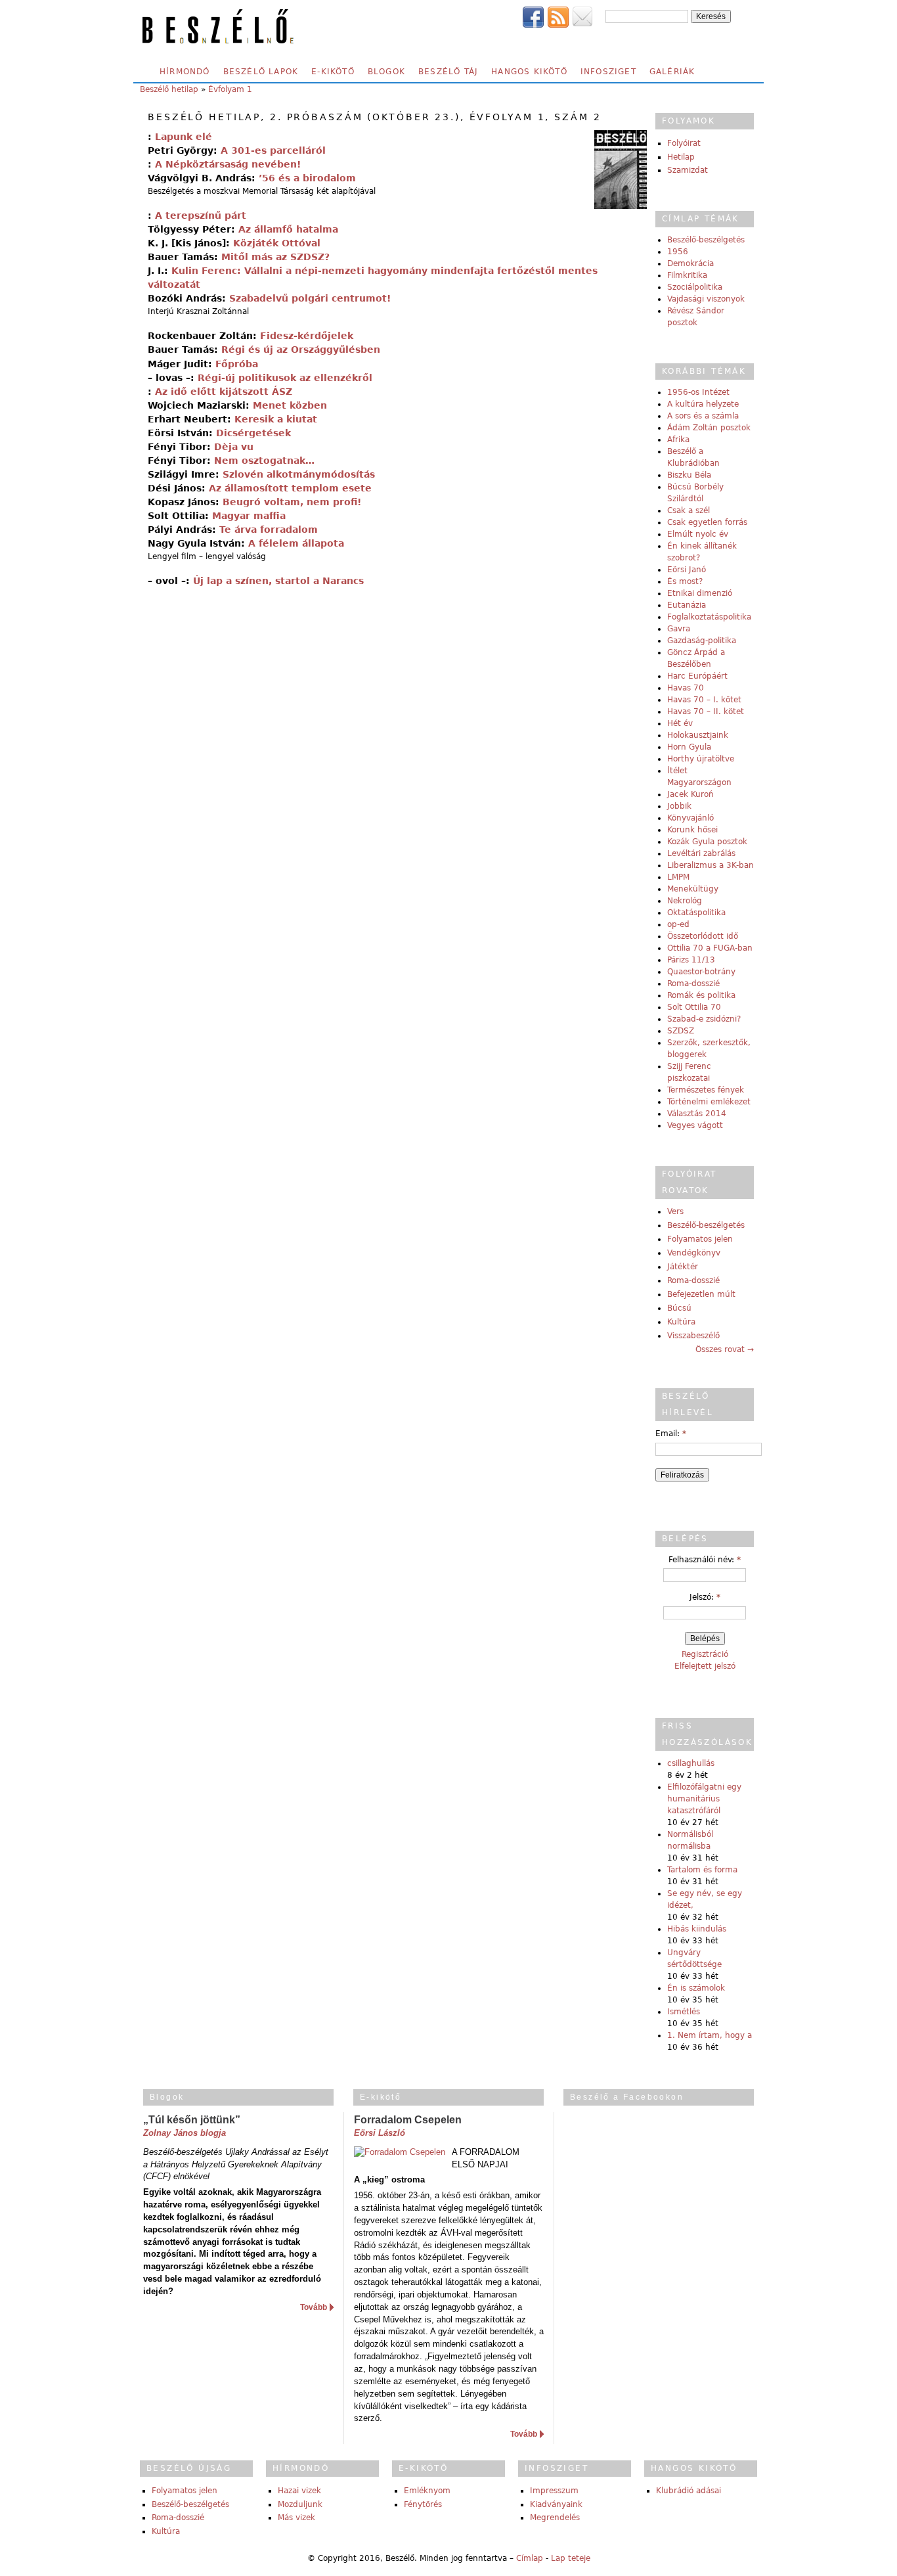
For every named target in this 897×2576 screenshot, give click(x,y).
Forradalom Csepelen (408, 2120)
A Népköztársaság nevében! (228, 164)
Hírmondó (185, 72)
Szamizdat (688, 170)
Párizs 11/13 (691, 960)
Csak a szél (689, 510)
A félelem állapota (296, 543)
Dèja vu (234, 447)
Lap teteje (571, 2558)
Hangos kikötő (529, 72)
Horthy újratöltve (701, 759)
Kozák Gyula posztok (707, 842)
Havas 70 (686, 688)
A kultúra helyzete (703, 404)
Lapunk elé (184, 137)
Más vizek (296, 2518)
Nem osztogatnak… (264, 461)
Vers (675, 1211)
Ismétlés (684, 2012)
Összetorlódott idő (703, 936)
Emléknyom (427, 2491)
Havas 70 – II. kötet (706, 712)
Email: (671, 1434)
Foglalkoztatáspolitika (709, 617)
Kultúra (681, 1322)
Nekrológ (685, 901)
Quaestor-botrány (701, 972)
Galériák (672, 72)
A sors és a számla (703, 416)
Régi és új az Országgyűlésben (301, 350)
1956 (678, 252)
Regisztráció (705, 1654)
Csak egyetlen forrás (707, 522)
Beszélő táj (448, 72)
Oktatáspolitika (696, 913)
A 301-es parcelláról (273, 150)
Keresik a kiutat (276, 419)
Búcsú (679, 1308)
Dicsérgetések (253, 433)
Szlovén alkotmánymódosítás (299, 474)
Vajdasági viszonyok (706, 299)
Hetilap (681, 157)
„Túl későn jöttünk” (192, 2120)
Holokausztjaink (698, 735)
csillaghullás (691, 1763)
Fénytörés (423, 2504)
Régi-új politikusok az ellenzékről (285, 378)
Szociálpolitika (695, 287)
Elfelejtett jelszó (705, 1666)
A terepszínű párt (201, 215)
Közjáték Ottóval (277, 243)
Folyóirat (684, 143)
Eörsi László (380, 2133)
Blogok (386, 72)
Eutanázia (687, 605)
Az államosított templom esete (290, 488)
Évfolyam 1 (230, 89)
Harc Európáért (697, 676)
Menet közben (290, 405)
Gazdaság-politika (702, 641)
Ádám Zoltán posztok (709, 428)
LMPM (678, 877)
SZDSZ (681, 1031)
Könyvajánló (690, 818)
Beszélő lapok (261, 72)
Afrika (678, 440)
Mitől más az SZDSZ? (275, 257)
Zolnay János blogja (185, 2133)
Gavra (679, 629)
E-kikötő (333, 72)
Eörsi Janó (687, 570)
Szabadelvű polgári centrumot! (310, 298)
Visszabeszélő (693, 1336)
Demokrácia (690, 263)
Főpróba (237, 364)
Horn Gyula (689, 747)
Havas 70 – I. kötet (704, 700)
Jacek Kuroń (690, 794)
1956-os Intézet (698, 392)
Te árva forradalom (269, 530)
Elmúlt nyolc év (698, 534)
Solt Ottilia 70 (694, 1007)
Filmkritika (687, 275)
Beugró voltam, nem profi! (292, 502)
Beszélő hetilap (169, 89)
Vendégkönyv (694, 1253)
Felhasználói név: (705, 1560)
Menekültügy (693, 889)
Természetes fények (706, 1090)
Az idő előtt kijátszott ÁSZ (224, 392)
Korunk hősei (692, 830)
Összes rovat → (725, 1349)
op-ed (678, 924)
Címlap (530, 2558)
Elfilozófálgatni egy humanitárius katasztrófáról (704, 1799)
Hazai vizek (299, 2491)
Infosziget (608, 72)
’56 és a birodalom (307, 178)
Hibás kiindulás (697, 1929)
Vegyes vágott (695, 1125)
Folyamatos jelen (700, 1239)
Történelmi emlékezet (709, 1102)
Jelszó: (705, 1597)
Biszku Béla (689, 475)
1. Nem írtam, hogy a (710, 2035)
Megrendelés (555, 2518)
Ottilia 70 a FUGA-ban (710, 948)
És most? (685, 581)
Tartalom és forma (702, 1870)
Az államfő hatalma (288, 229)
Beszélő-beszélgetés (706, 240)
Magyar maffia (249, 516)
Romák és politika (701, 995)
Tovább (314, 2307)
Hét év (680, 723)
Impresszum (554, 2491)
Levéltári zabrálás (701, 853)
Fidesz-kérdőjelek (307, 336)
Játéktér (683, 1267)
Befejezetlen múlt (701, 1294)
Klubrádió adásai (689, 2491)
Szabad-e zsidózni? (704, 1019)
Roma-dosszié (693, 983)
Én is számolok (696, 1988)
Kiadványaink (556, 2504)
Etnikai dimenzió (700, 593)
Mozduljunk (300, 2504)
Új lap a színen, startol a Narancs (278, 581)
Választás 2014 (697, 1114)
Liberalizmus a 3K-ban (711, 865)
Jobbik (679, 806)
